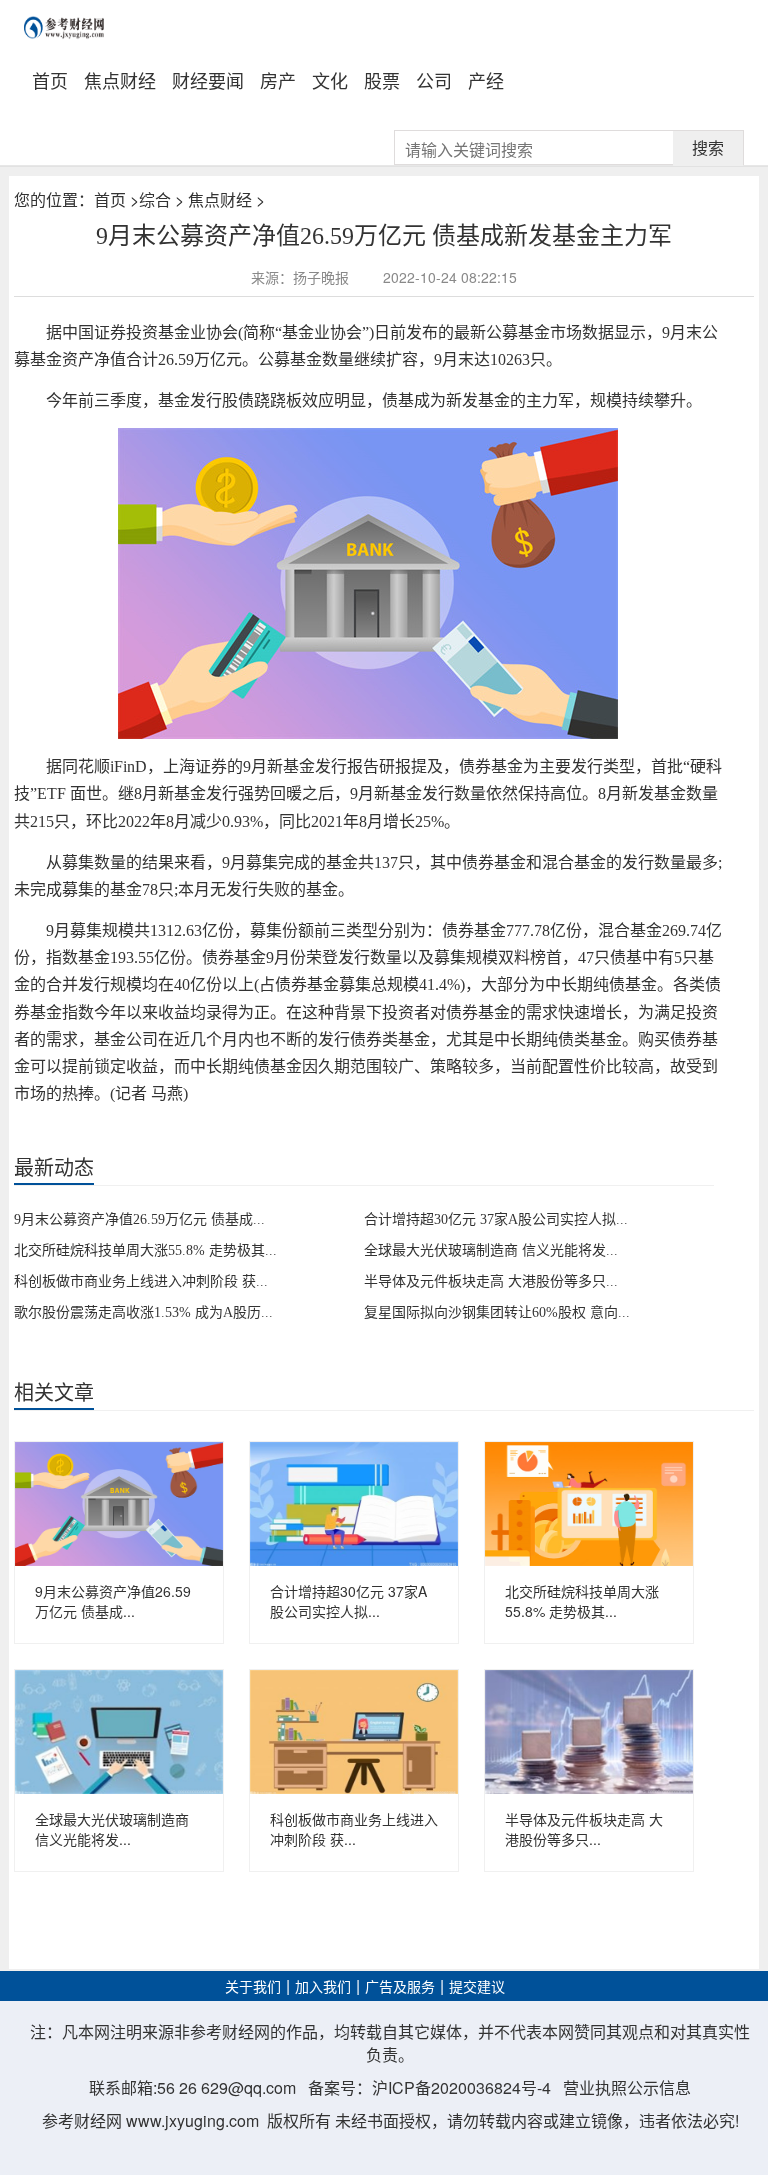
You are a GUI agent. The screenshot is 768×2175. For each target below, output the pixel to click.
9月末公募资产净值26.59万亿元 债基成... (139, 1219)
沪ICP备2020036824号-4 (461, 2087)
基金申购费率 (254, 1127)
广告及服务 (400, 1987)
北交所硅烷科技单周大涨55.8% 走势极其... (145, 1250)
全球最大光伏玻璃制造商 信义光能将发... (491, 1250)
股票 (382, 80)
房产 (278, 80)
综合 (155, 199)
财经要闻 (208, 80)
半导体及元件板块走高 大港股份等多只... (491, 1281)
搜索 (708, 147)
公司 (434, 80)
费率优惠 (140, 1127)
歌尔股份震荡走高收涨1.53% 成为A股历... (143, 1312)
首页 (50, 80)
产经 (486, 80)
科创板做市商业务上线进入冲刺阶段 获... (141, 1281)
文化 (330, 80)
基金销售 (89, 1127)
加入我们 (323, 1987)
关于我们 (253, 1987)
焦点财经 (120, 80)
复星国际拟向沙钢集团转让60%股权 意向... (497, 1312)
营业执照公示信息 (627, 2087)
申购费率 (191, 1127)
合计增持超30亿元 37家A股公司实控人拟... (496, 1219)
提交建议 (477, 1987)
